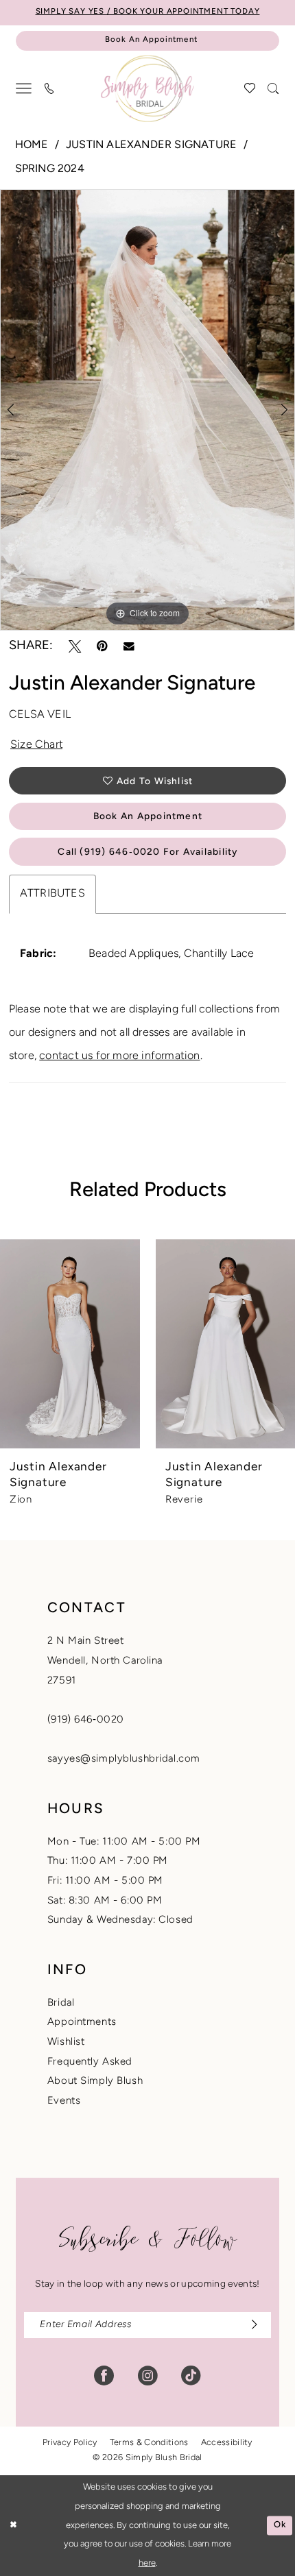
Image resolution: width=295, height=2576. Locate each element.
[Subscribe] (250, 2325)
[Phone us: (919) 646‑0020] (50, 89)
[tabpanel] (147, 410)
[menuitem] (24, 89)
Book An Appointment (148, 817)
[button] (24, 89)
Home (32, 145)
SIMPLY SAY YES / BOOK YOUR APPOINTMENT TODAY (148, 12)
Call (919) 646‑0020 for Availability (147, 852)
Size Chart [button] (37, 745)
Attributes (52, 894)
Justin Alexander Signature (151, 145)
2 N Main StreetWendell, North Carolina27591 (105, 1661)
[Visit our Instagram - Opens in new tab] (148, 2376)
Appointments (82, 2022)
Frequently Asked (90, 2062)
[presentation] (70, 1344)
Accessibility (227, 2443)
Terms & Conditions (149, 2443)
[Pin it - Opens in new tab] (102, 646)
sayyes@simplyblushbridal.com (124, 1759)
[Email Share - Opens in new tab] (129, 646)
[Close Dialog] (13, 2526)
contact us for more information (119, 1056)
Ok (280, 2525)
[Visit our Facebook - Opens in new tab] (104, 2376)
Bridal (61, 2003)
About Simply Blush (95, 2081)
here (147, 2563)
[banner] (147, 89)
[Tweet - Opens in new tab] (75, 646)
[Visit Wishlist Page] (250, 89)
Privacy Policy (70, 2443)
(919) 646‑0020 (86, 1720)
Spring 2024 (50, 169)
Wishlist (66, 2042)
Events (64, 2101)
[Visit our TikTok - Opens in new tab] (191, 2376)
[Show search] (273, 89)
